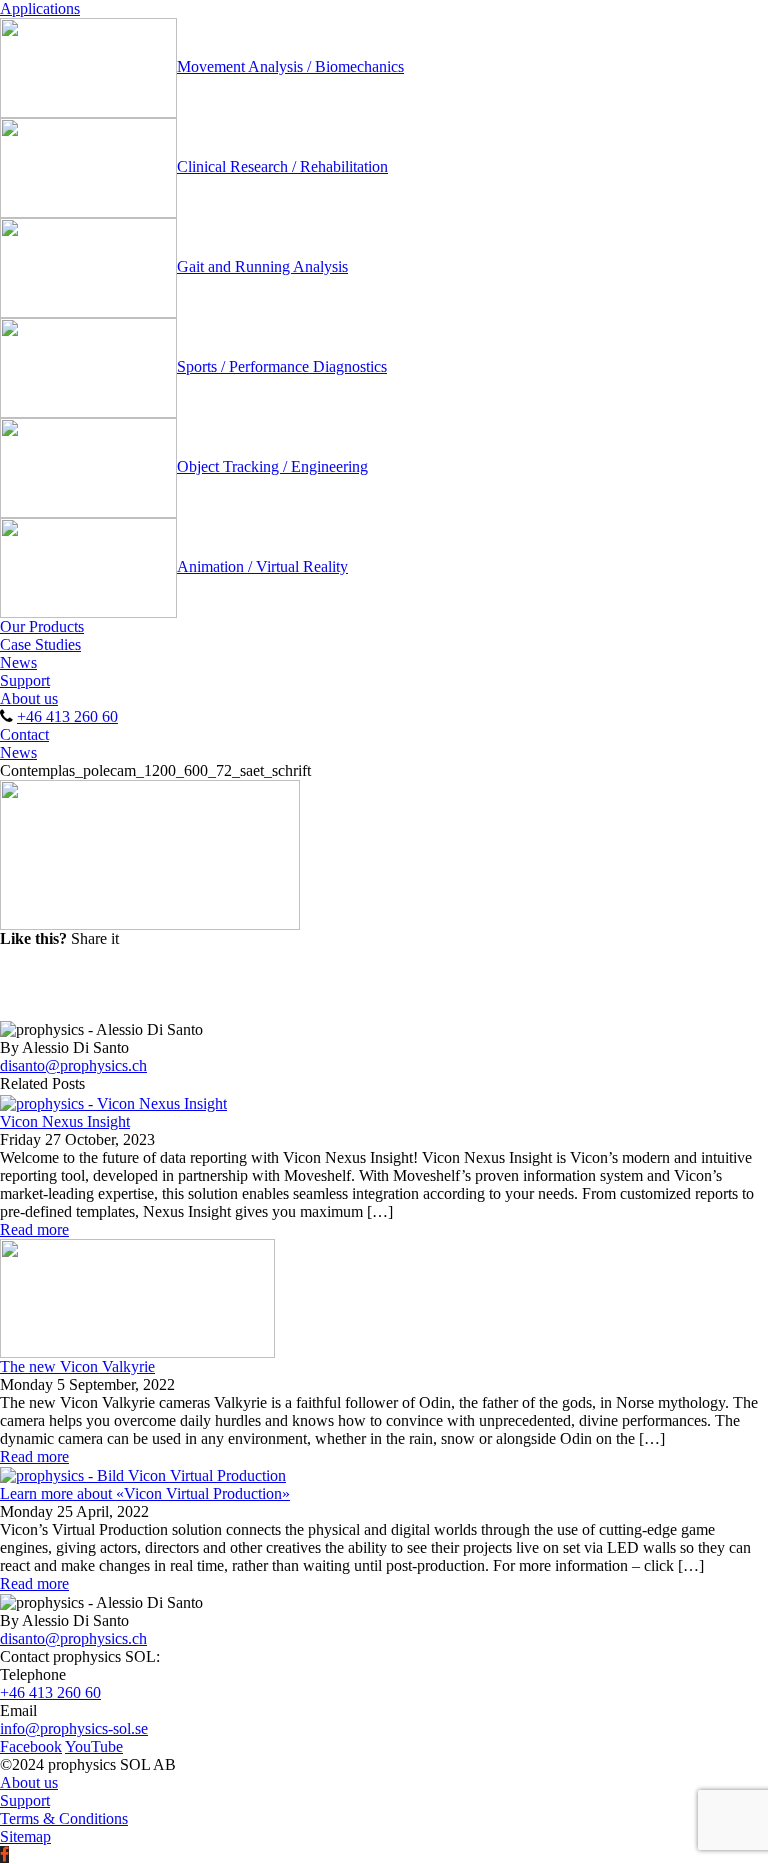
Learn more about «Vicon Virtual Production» (145, 1493)
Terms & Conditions (64, 1818)
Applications (40, 8)
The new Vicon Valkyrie (77, 1366)
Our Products (42, 626)
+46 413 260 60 (67, 716)
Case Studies (40, 644)
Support (25, 680)
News (18, 662)
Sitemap (25, 1836)
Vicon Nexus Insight (65, 1121)
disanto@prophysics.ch (73, 1065)
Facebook (31, 1746)
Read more (34, 1229)
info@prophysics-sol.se (74, 1728)
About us (29, 698)
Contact (24, 734)
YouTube (94, 1746)
